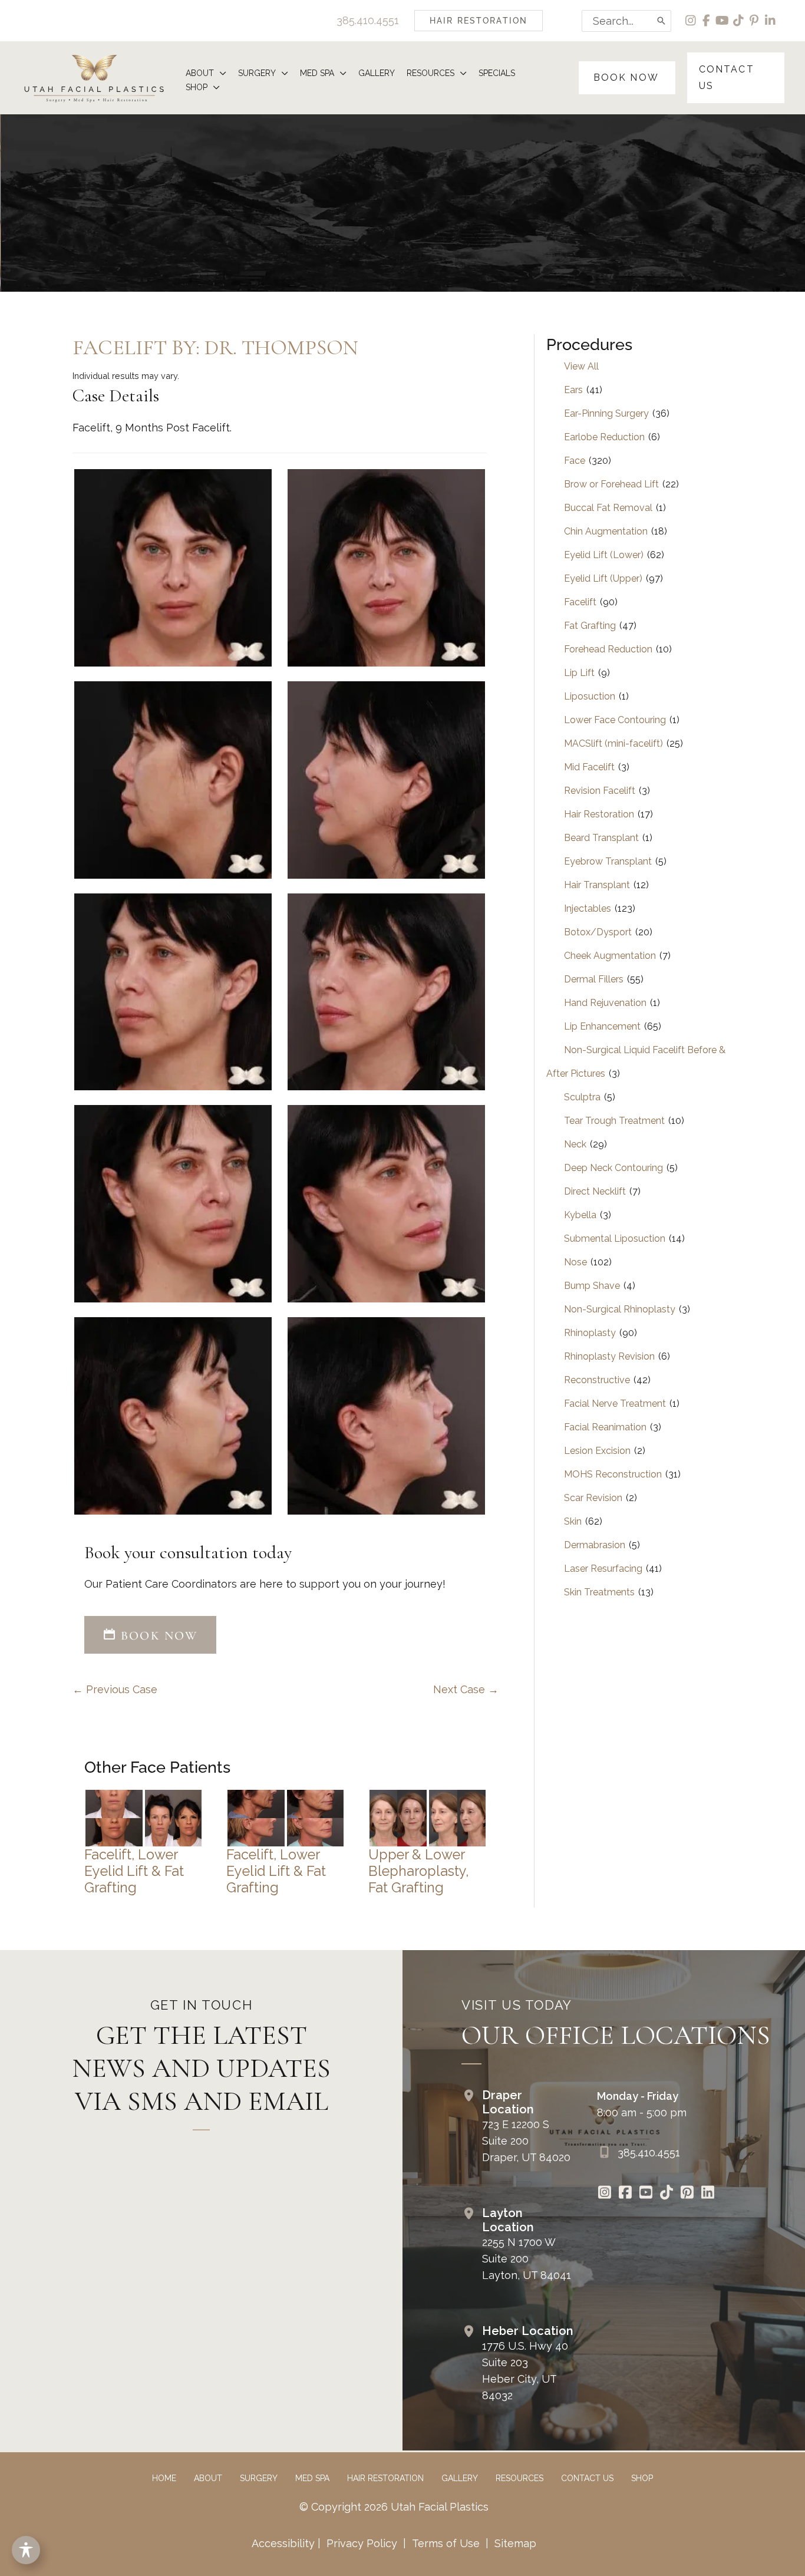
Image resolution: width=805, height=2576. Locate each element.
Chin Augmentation (606, 531)
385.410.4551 (368, 20)
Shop (642, 2478)
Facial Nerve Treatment (615, 1404)
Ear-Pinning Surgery (606, 413)
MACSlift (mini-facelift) (613, 743)
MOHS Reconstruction (613, 1474)
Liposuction (590, 696)
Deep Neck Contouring (613, 1168)
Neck (575, 1144)
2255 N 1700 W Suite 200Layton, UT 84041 (527, 2259)
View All (581, 366)
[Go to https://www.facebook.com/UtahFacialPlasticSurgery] (625, 2194)
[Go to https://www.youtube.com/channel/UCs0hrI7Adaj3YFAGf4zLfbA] (646, 2194)
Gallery (460, 2478)
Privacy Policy (362, 2543)
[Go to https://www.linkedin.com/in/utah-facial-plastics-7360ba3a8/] (707, 2194)
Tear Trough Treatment (614, 1121)
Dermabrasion (595, 1545)
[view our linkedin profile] (771, 21)
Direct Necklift (595, 1191)
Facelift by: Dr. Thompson (215, 347)
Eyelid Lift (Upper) (603, 578)
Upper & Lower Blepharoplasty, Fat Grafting (418, 1871)
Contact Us (587, 2478)
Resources (519, 2478)
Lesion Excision (597, 1451)
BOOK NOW (157, 1636)
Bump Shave (592, 1286)
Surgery (259, 2478)
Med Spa (312, 2478)
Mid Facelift (589, 767)
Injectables (588, 908)
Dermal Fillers (594, 979)
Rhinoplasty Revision (609, 1356)
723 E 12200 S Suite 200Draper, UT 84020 (526, 2141)
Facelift (580, 602)
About (208, 2478)
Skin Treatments (599, 1592)
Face (575, 461)
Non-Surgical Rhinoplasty (620, 1309)
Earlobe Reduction (604, 437)
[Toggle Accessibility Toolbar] (26, 2550)
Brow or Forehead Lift (611, 484)
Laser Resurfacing (603, 1569)
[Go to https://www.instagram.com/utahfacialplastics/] (604, 2194)
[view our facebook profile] (707, 21)
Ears (573, 390)
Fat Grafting (590, 626)
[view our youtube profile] (723, 21)
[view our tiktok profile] (739, 21)
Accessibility (283, 2543)
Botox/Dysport (598, 932)
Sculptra (582, 1097)
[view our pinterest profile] (755, 21)
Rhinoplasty (590, 1333)
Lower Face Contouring (615, 720)
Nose (575, 1262)
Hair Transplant (597, 885)
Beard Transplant (601, 838)
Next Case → (466, 1689)
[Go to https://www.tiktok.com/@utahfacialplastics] (666, 2194)
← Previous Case (115, 1689)
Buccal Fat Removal (608, 508)
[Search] (662, 21)
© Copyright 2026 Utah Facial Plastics (394, 2507)
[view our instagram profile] (691, 21)
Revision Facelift (600, 791)
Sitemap (514, 2543)
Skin (573, 1521)
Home (164, 2478)
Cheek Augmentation (610, 956)
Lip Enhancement (602, 1026)
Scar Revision (593, 1498)
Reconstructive (597, 1380)
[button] (479, 21)
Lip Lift (579, 673)
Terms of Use (446, 2543)
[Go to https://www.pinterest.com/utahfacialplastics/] (687, 2194)
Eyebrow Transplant (608, 861)
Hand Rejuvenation (605, 1003)
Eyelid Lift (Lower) (604, 555)
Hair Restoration (599, 814)
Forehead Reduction (608, 649)
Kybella (580, 1215)
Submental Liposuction (615, 1238)
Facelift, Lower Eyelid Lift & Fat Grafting (134, 1871)
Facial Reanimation (605, 1427)
